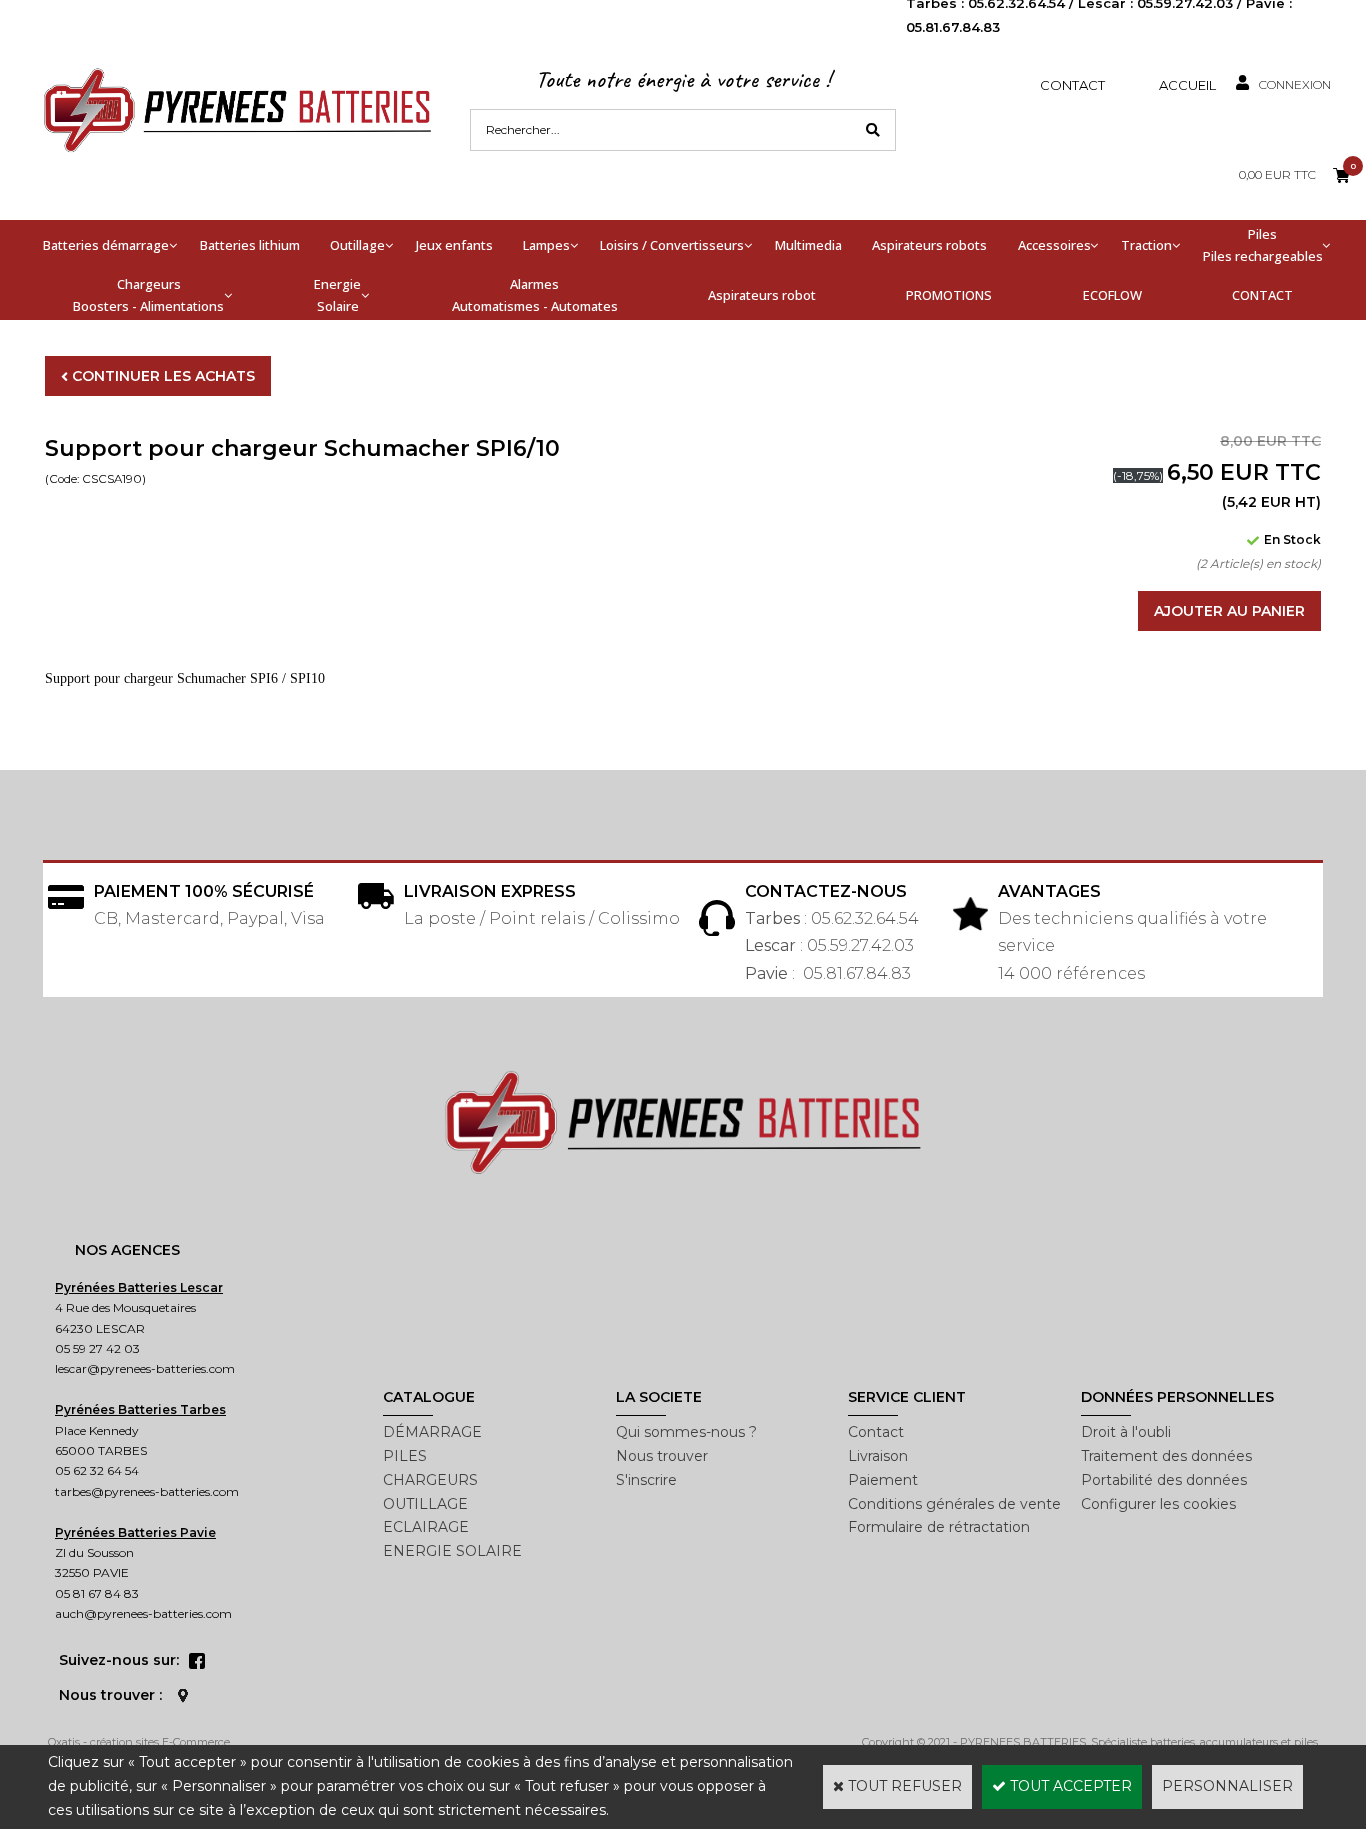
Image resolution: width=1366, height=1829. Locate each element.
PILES (405, 1456)
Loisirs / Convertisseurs (672, 245)
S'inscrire (646, 1480)
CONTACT (1262, 295)
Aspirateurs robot (762, 295)
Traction (1146, 245)
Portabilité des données (1164, 1480)
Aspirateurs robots (929, 245)
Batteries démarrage (106, 245)
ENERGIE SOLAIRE (452, 1551)
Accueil (1187, 85)
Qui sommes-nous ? (686, 1432)
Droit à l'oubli (1126, 1432)
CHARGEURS (430, 1480)
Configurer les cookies (1158, 1504)
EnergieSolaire (337, 295)
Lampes (546, 245)
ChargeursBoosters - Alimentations (148, 295)
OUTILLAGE (425, 1504)
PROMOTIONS (949, 295)
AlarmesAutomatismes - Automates (535, 295)
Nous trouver (662, 1456)
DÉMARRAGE (432, 1432)
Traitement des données (1166, 1456)
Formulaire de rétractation (939, 1527)
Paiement (883, 1480)
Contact (1072, 85)
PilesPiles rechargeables (1263, 245)
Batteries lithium (250, 245)
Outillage (357, 245)
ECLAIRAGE (426, 1527)
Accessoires (1054, 245)
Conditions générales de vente (954, 1504)
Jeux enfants (454, 245)
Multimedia (808, 245)
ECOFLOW (1112, 295)
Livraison (878, 1456)
